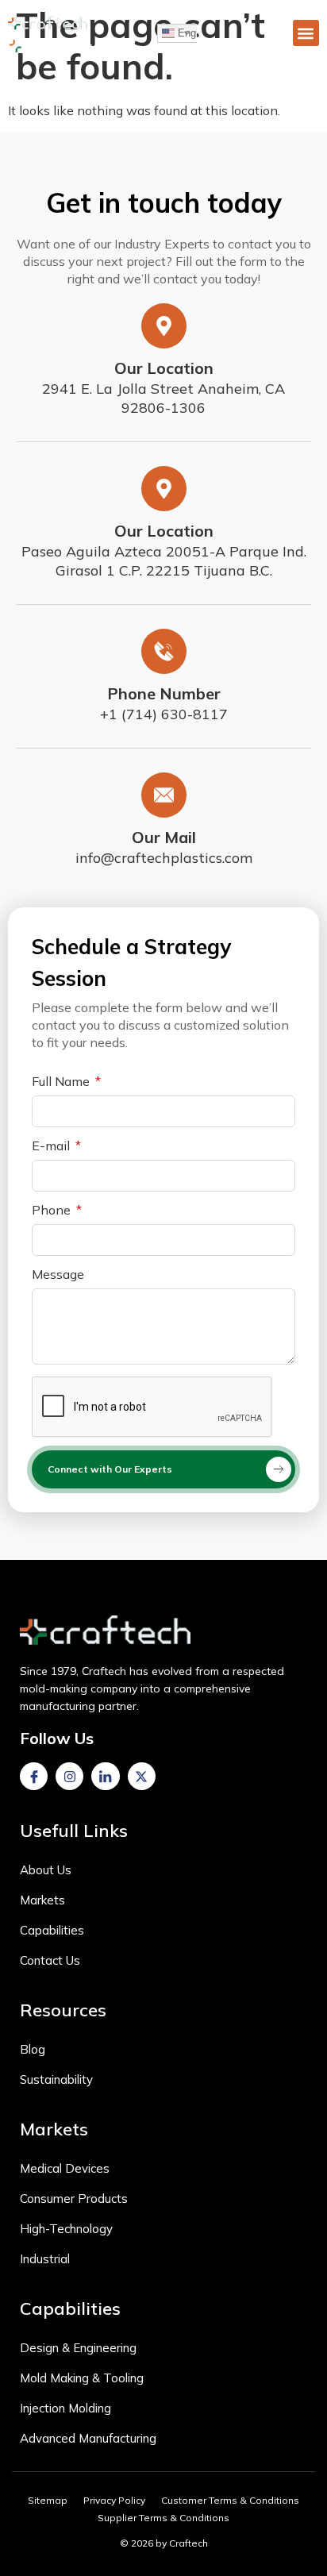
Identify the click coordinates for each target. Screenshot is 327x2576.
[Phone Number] (164, 651)
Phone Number (164, 693)
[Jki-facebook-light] (34, 1776)
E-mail (52, 1146)
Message (58, 1275)
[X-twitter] (142, 1776)
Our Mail (164, 837)
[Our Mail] (164, 795)
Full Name (62, 1082)
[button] (306, 33)
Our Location (164, 368)
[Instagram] (69, 1776)
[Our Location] (164, 326)
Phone (53, 1211)
